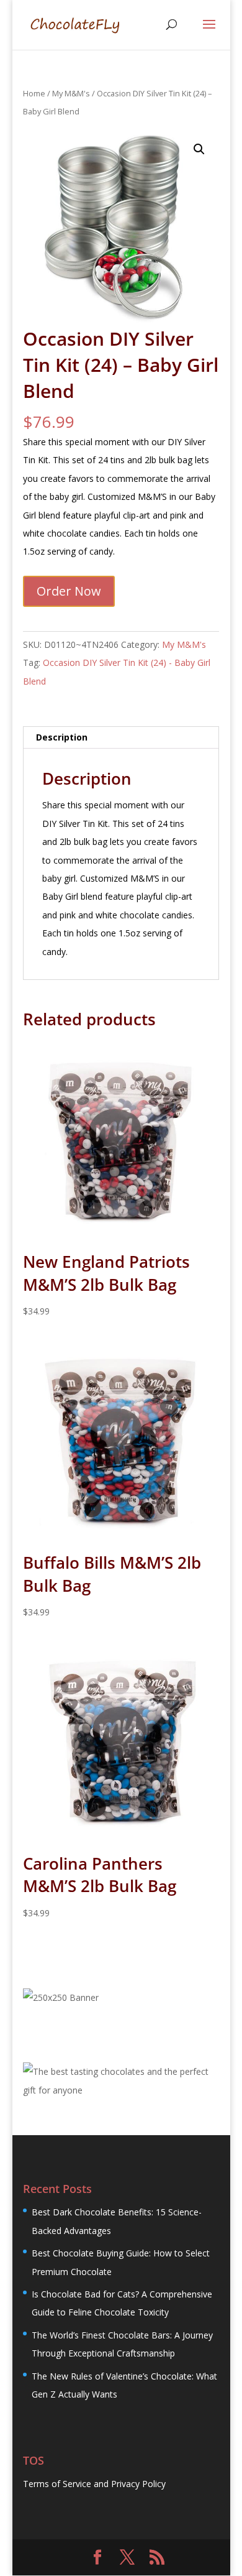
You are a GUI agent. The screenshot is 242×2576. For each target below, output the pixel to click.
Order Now (69, 591)
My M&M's (71, 93)
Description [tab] (62, 737)
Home (34, 93)
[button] (199, 149)
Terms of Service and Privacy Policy (94, 2484)
